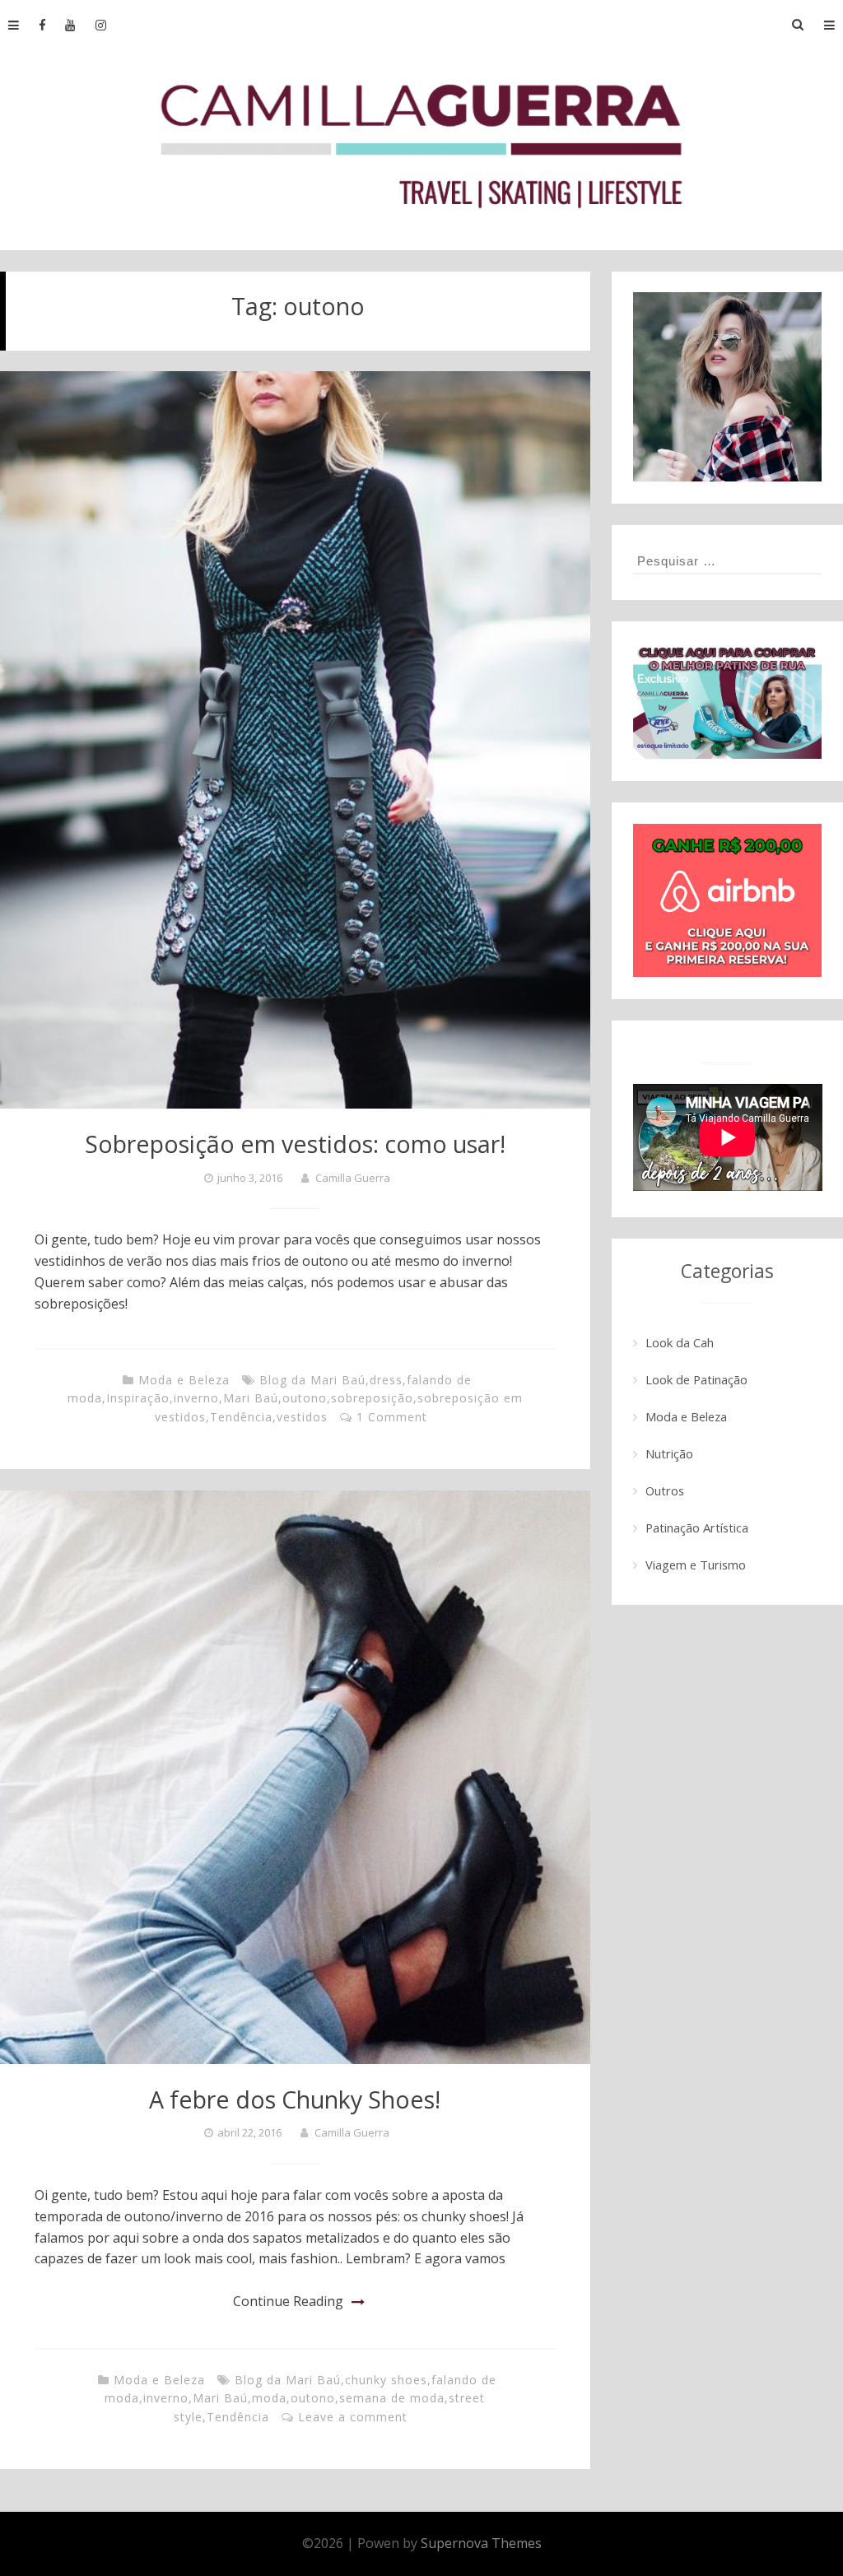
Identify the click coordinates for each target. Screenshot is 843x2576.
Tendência (241, 1417)
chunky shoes (386, 2380)
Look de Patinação (696, 1379)
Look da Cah (680, 1342)
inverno (196, 1398)
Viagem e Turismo (696, 1565)
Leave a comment (353, 2417)
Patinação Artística (697, 1527)
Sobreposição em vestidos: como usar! (295, 1144)
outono (305, 1398)
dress (386, 1380)
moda (269, 2398)
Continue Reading (288, 2301)
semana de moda (392, 2398)
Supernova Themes (481, 2543)
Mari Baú (251, 1398)
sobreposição (372, 1398)
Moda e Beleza (184, 1380)
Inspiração (138, 1398)
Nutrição (669, 1453)
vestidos (302, 1417)
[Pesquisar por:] (728, 560)
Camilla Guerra (353, 1178)
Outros (665, 1490)
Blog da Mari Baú (312, 1380)
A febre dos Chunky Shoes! (295, 2099)
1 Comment (392, 1417)
